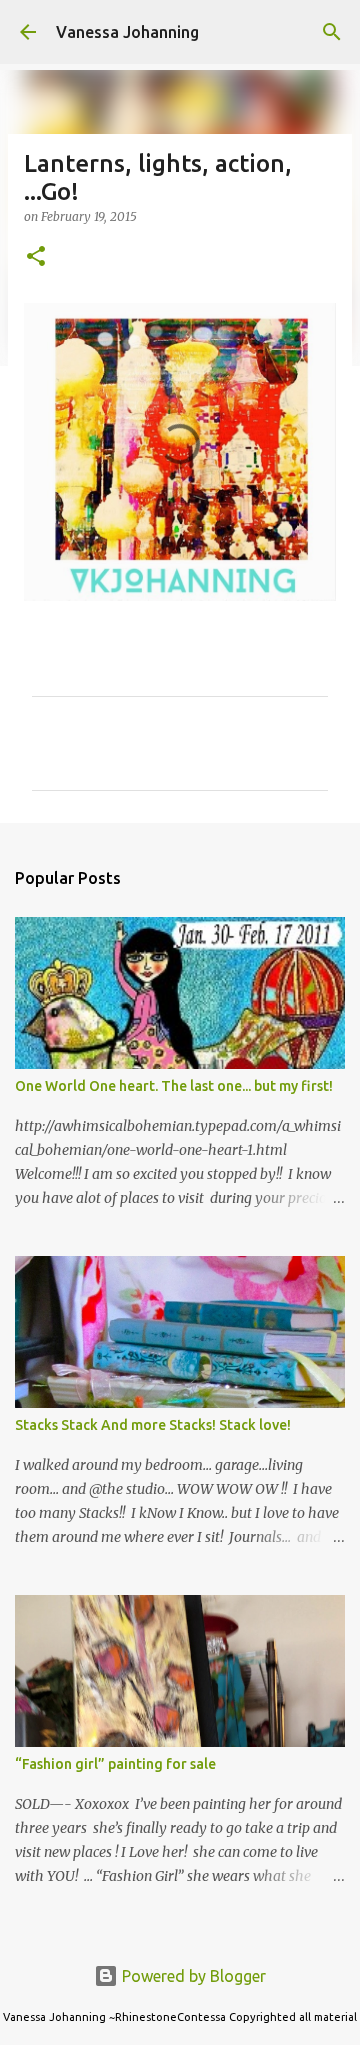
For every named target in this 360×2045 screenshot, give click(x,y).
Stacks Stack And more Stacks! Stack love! (153, 1425)
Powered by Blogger (192, 1976)
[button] (36, 257)
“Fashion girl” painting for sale (115, 1764)
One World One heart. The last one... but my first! (174, 1086)
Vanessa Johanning (127, 32)
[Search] (332, 32)
